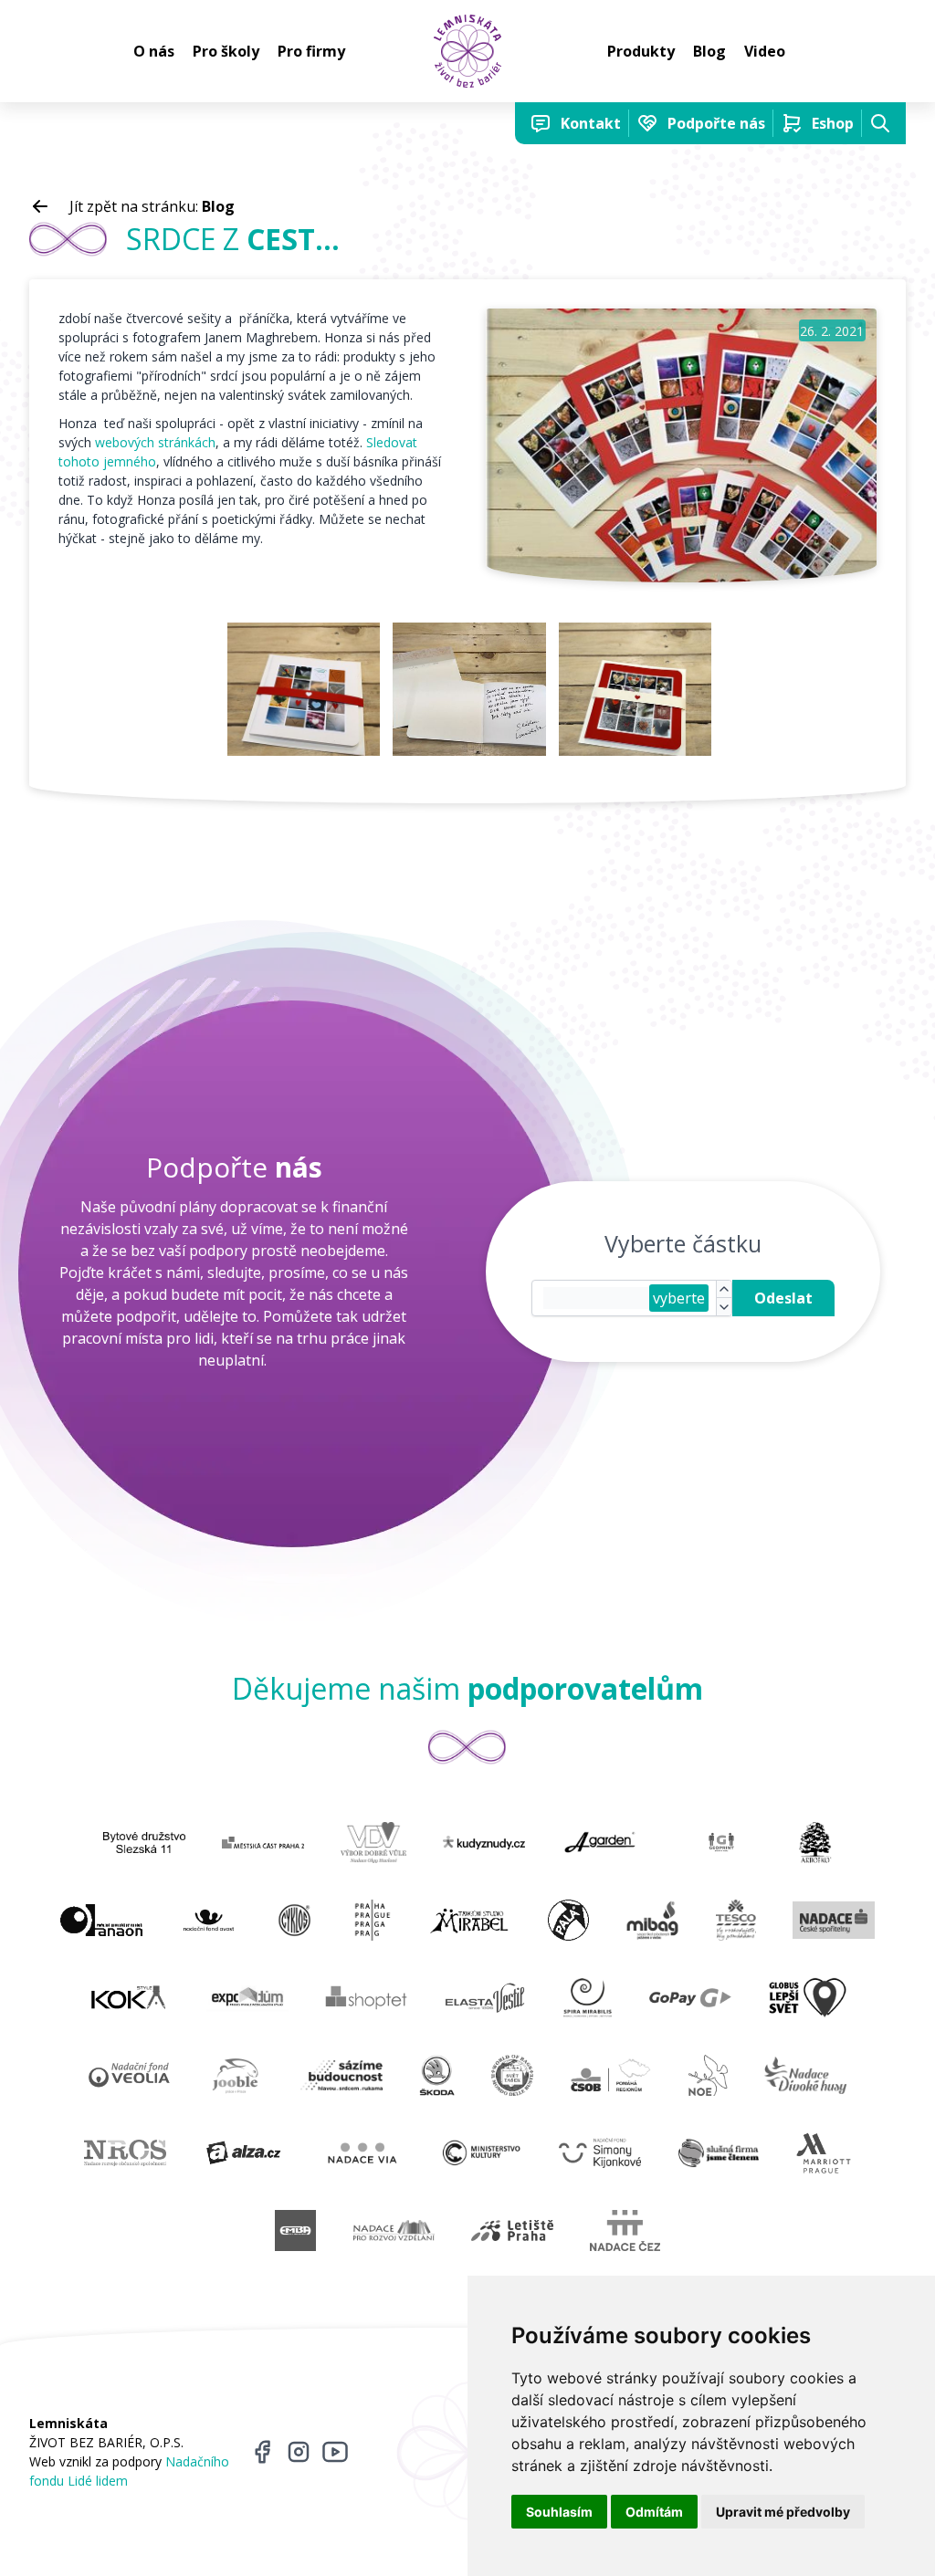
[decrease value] (724, 1307)
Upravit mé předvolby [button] (783, 2512)
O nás (154, 51)
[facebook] (262, 2452)
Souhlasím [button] (559, 2512)
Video (765, 51)
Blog (709, 51)
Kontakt (591, 123)
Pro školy (226, 51)
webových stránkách (155, 442)
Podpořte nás (716, 123)
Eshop (833, 123)
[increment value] (724, 1290)
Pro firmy (311, 51)
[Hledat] (880, 123)
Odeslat (783, 1298)
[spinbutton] (596, 1298)
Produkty (641, 51)
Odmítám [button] (654, 2512)
